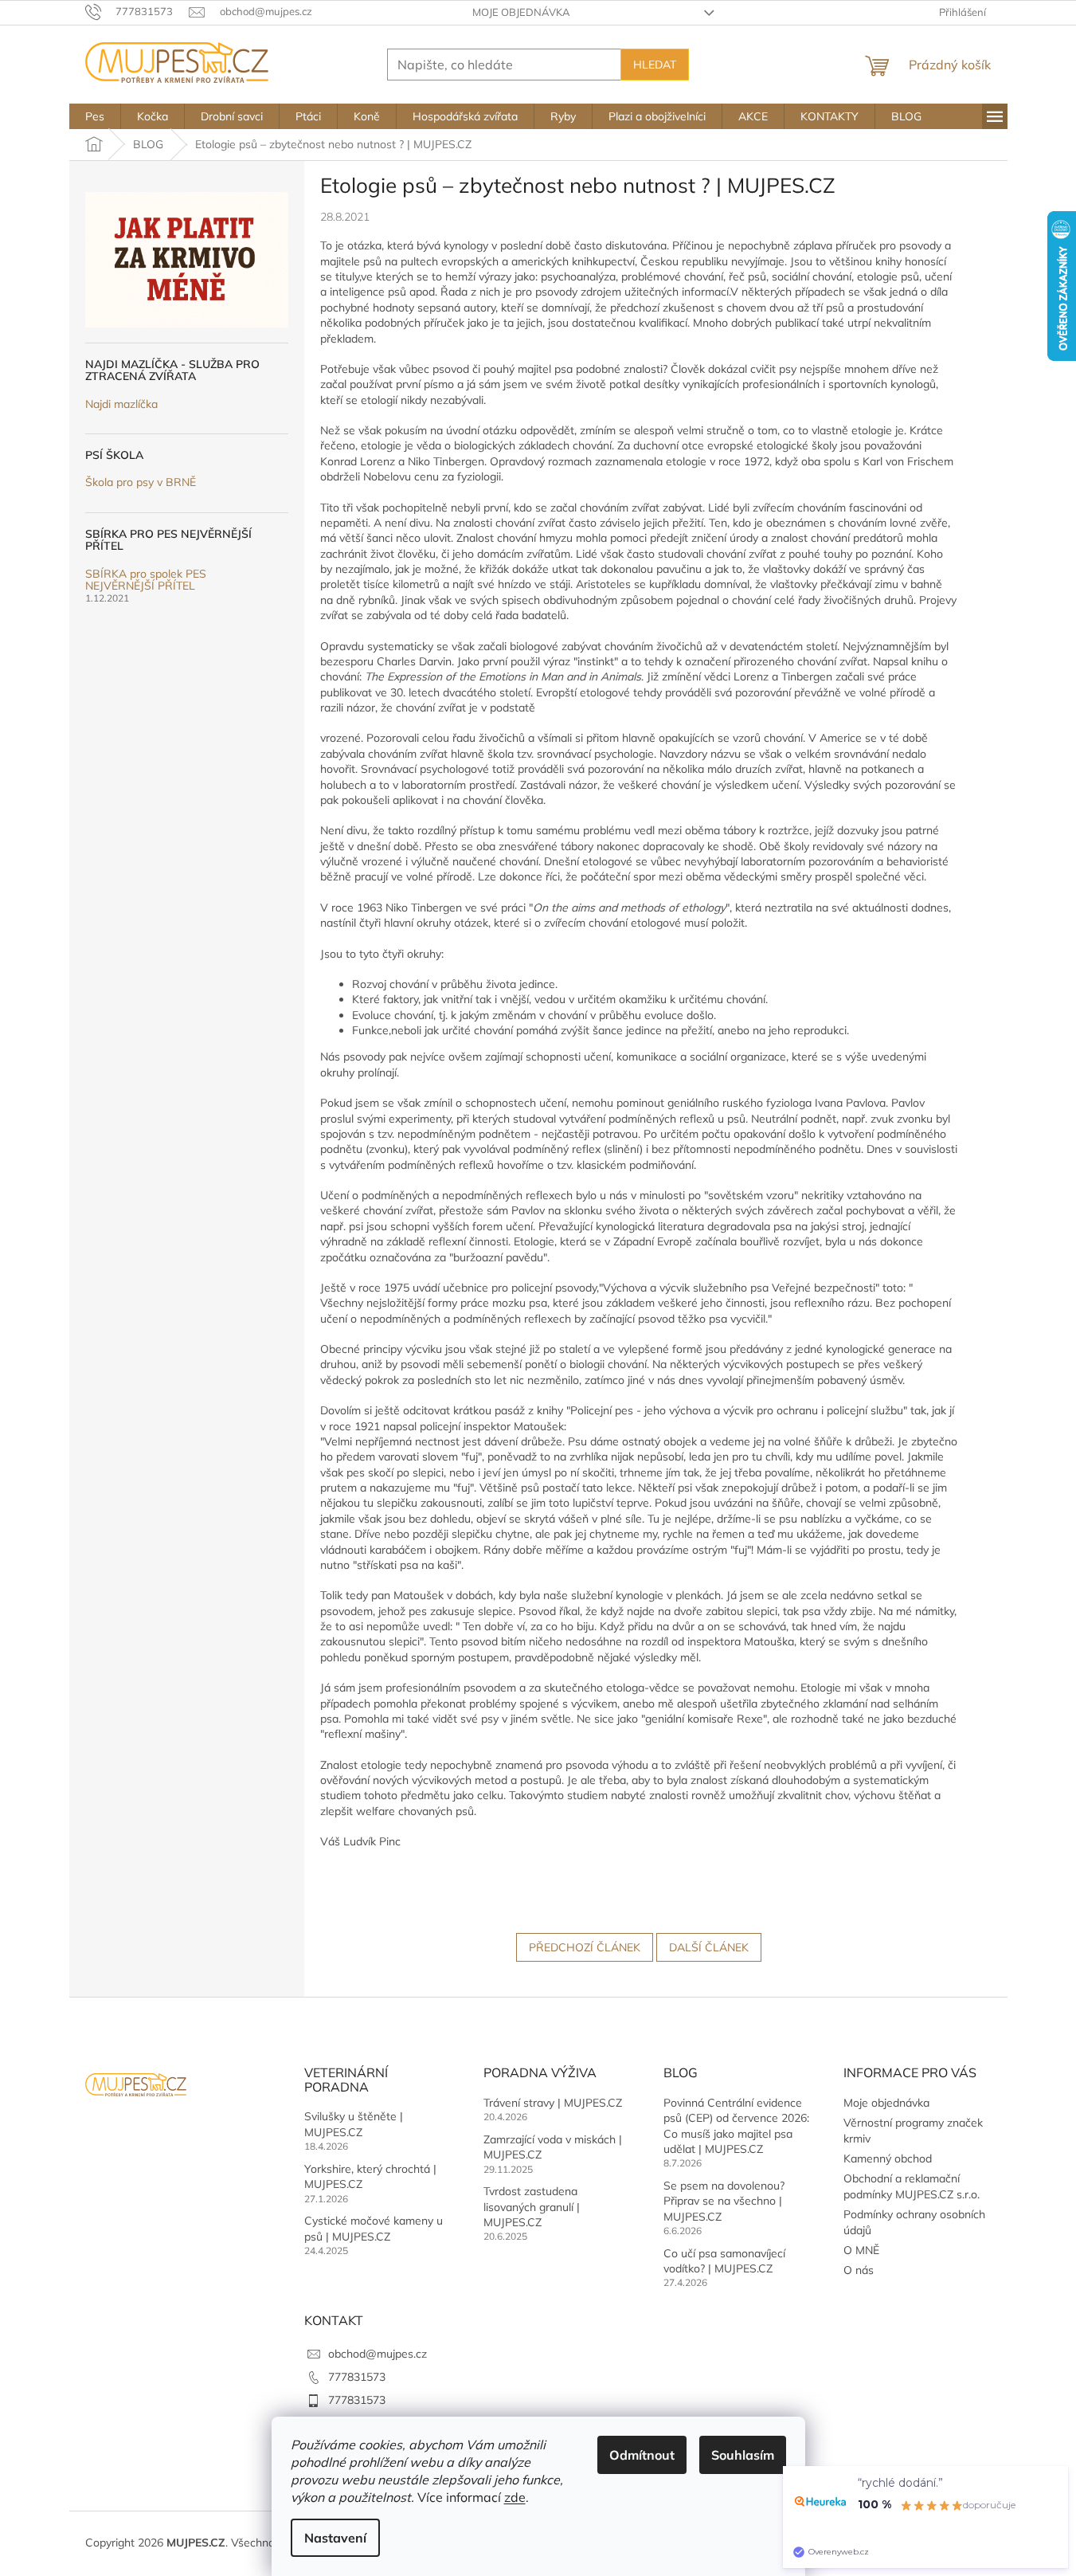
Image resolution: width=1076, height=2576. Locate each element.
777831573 (357, 2377)
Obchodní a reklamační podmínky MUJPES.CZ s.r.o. (912, 2186)
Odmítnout (642, 2455)
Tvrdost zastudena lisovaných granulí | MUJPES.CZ (532, 2207)
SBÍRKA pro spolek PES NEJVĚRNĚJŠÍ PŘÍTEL (146, 580)
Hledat (655, 65)
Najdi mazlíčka (121, 404)
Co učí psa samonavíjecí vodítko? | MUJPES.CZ (724, 2261)
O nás (859, 2270)
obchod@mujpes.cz (378, 2354)
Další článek (709, 1947)
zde (515, 2497)
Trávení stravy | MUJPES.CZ (553, 2103)
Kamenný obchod (888, 2158)
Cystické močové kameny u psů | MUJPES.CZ (374, 2228)
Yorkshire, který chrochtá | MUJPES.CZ (370, 2176)
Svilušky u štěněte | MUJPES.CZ (354, 2124)
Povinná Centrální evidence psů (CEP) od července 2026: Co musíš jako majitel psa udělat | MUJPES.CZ (736, 2126)
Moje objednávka (521, 12)
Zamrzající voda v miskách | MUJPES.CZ (553, 2147)
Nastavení (335, 2538)
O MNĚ (861, 2250)
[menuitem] (95, 116)
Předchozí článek (585, 1947)
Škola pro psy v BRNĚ (141, 482)
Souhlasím (743, 2455)
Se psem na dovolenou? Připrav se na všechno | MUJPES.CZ (724, 2201)
